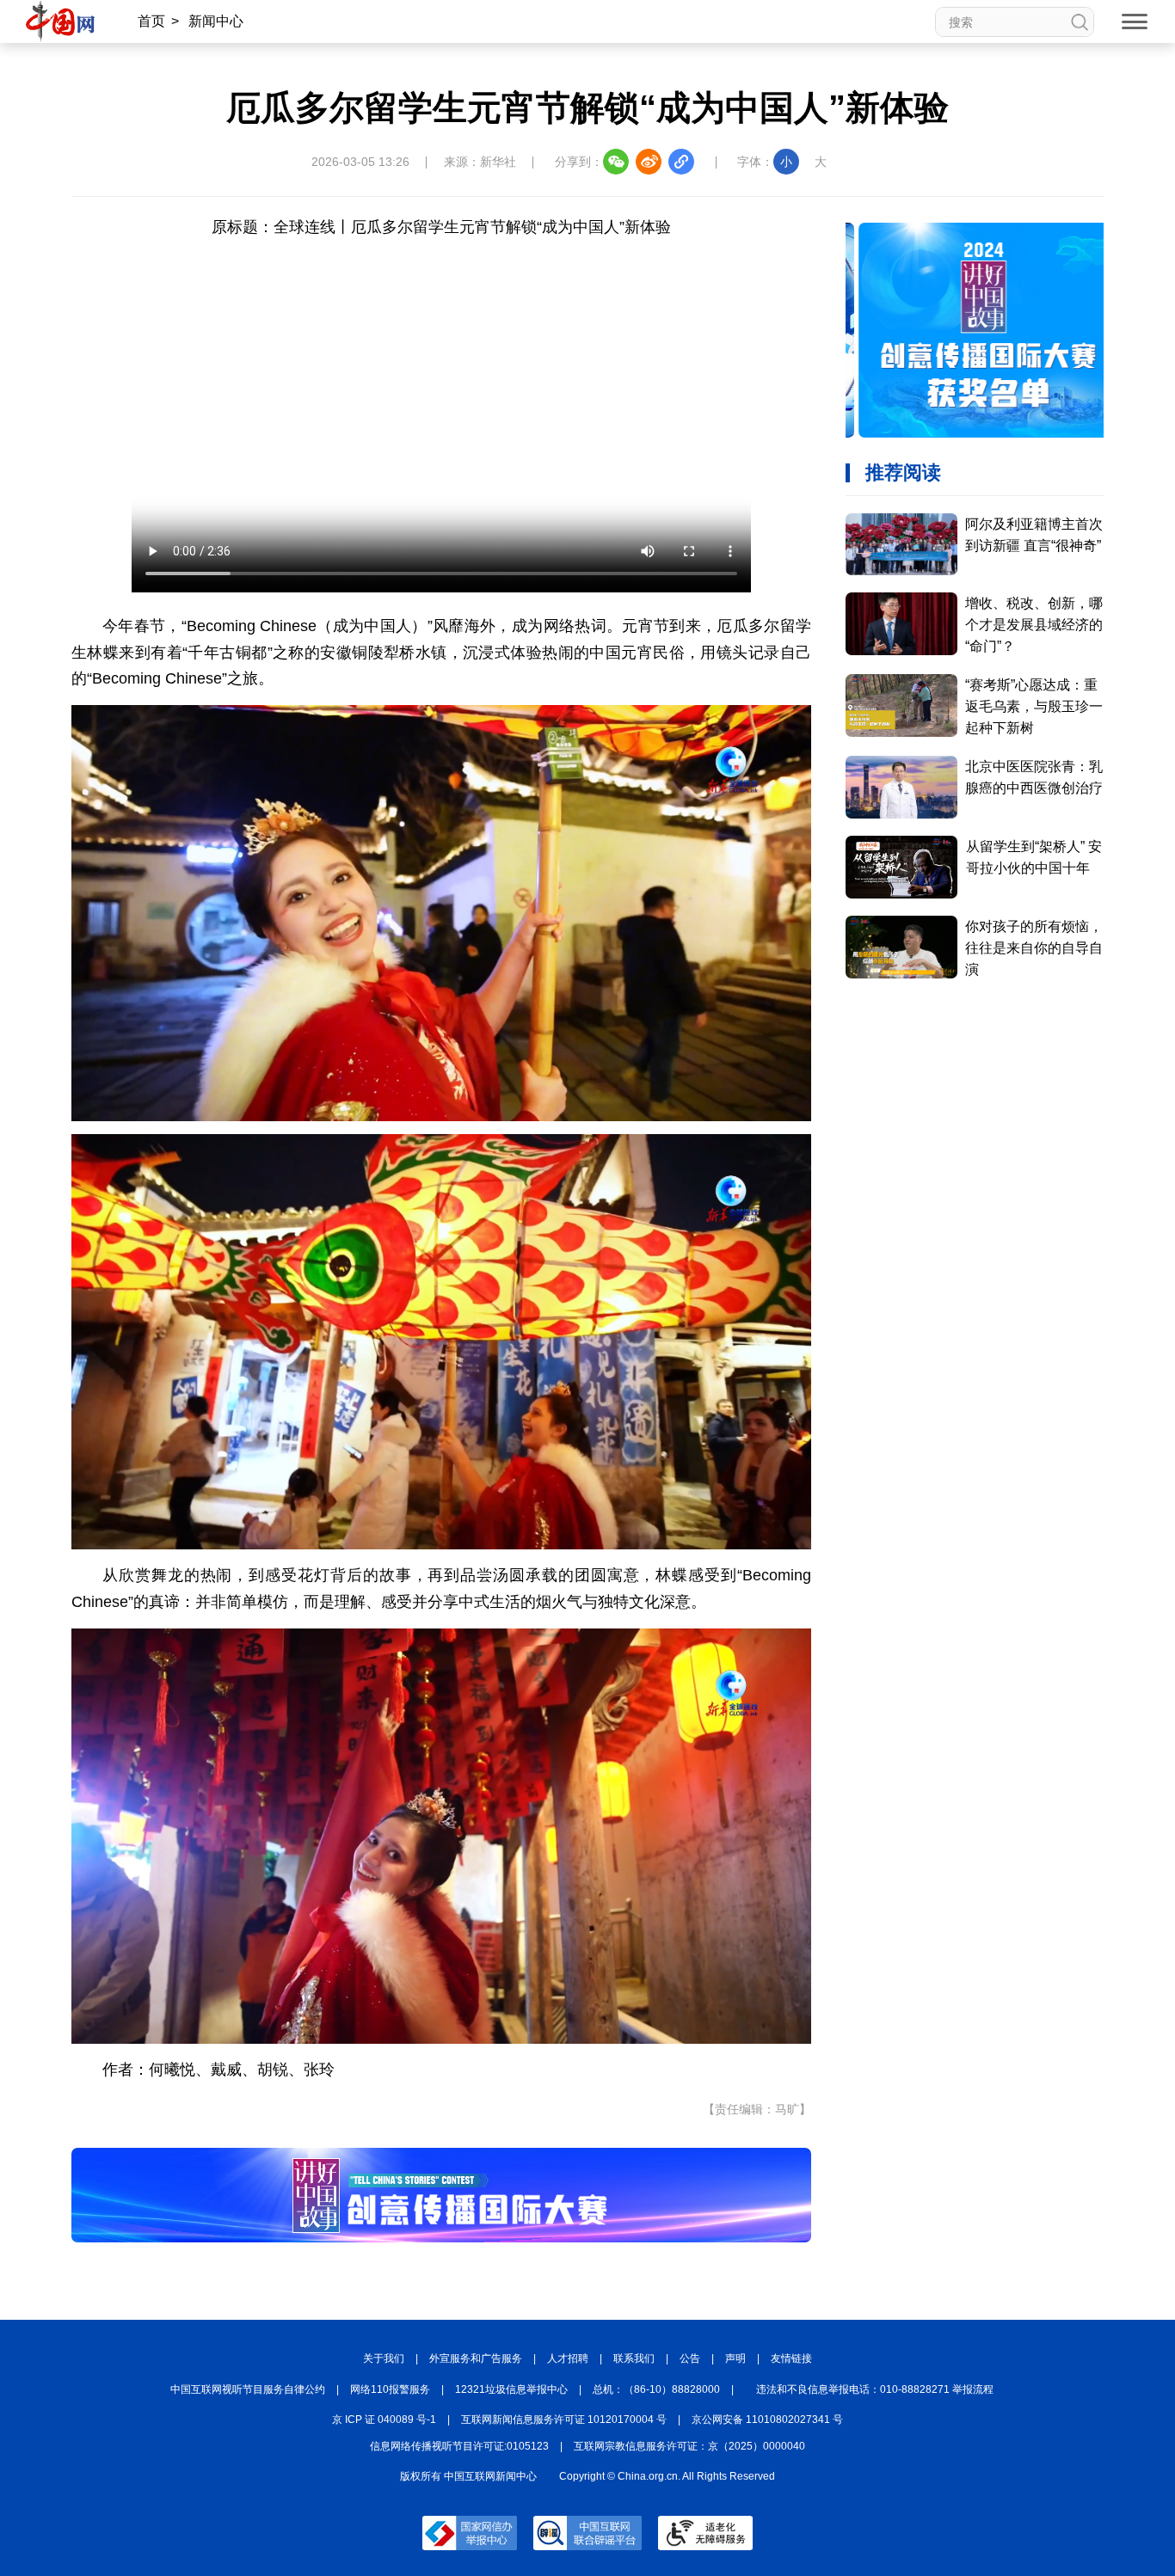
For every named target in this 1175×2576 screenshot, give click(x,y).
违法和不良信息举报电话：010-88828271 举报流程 (875, 2389)
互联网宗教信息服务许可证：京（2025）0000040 (689, 2446)
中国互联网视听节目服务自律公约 (248, 2389)
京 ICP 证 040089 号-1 (384, 2420)
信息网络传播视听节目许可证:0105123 (459, 2446)
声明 (735, 2358)
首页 (151, 21)
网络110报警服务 (390, 2389)
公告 (690, 2358)
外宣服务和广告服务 (476, 2358)
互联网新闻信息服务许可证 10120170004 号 (564, 2420)
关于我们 (384, 2358)
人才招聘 (568, 2358)
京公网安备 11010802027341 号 (767, 2420)
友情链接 (791, 2358)
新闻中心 (216, 21)
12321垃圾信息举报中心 (511, 2389)
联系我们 (634, 2358)
